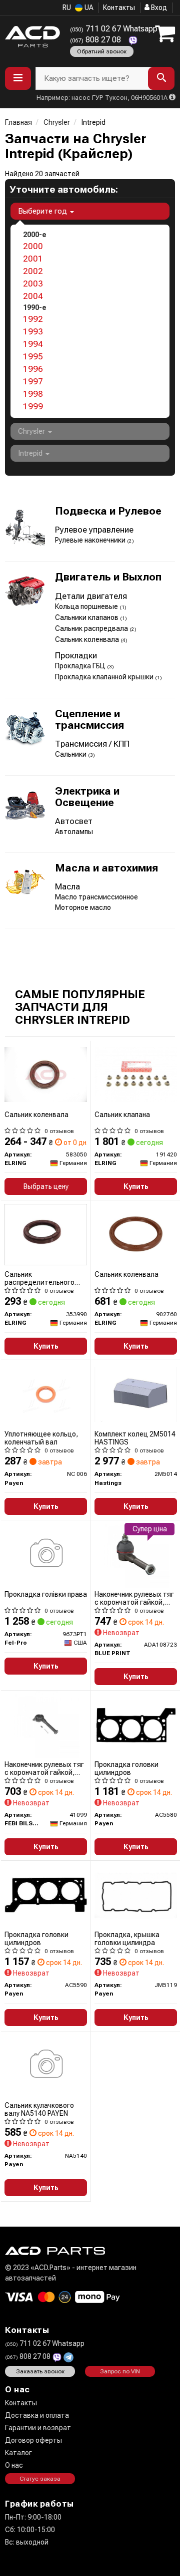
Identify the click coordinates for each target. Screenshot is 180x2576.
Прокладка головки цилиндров (126, 1768)
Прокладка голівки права (46, 1594)
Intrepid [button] (31, 453)
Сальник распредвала (92, 628)
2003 (33, 284)
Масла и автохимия (106, 868)
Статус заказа (40, 2479)
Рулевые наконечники (91, 540)
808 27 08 (96, 40)
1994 (33, 344)
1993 (33, 331)
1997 (33, 381)
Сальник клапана (122, 1115)
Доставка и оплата (37, 2415)
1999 (33, 406)
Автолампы (74, 832)
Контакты (119, 7)
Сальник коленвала (88, 639)
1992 (33, 319)
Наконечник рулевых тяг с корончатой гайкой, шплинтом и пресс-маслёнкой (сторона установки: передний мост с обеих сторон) (134, 1598)
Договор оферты (33, 2440)
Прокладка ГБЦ (81, 666)
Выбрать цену (46, 1186)
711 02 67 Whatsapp (114, 29)
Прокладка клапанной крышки (105, 677)
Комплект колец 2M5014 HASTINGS (135, 1438)
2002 (33, 271)
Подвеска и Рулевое (108, 511)
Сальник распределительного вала (39, 1278)
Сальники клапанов (87, 617)
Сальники (71, 754)
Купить (136, 1186)
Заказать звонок (40, 2371)
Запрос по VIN (120, 2371)
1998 (33, 394)
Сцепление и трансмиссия (89, 720)
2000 (33, 246)
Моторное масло (83, 907)
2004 (33, 296)
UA (88, 7)
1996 (33, 369)
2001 (33, 259)
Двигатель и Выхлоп (108, 577)
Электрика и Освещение (87, 797)
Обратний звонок (102, 51)
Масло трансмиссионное (96, 897)
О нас (14, 2465)
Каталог (18, 2453)
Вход (158, 7)
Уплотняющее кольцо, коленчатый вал (41, 1438)
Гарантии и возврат (38, 2428)
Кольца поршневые (87, 606)
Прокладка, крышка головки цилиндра (127, 1938)
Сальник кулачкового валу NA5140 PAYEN (39, 2109)
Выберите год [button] (43, 211)
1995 (33, 356)
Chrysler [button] (32, 431)
